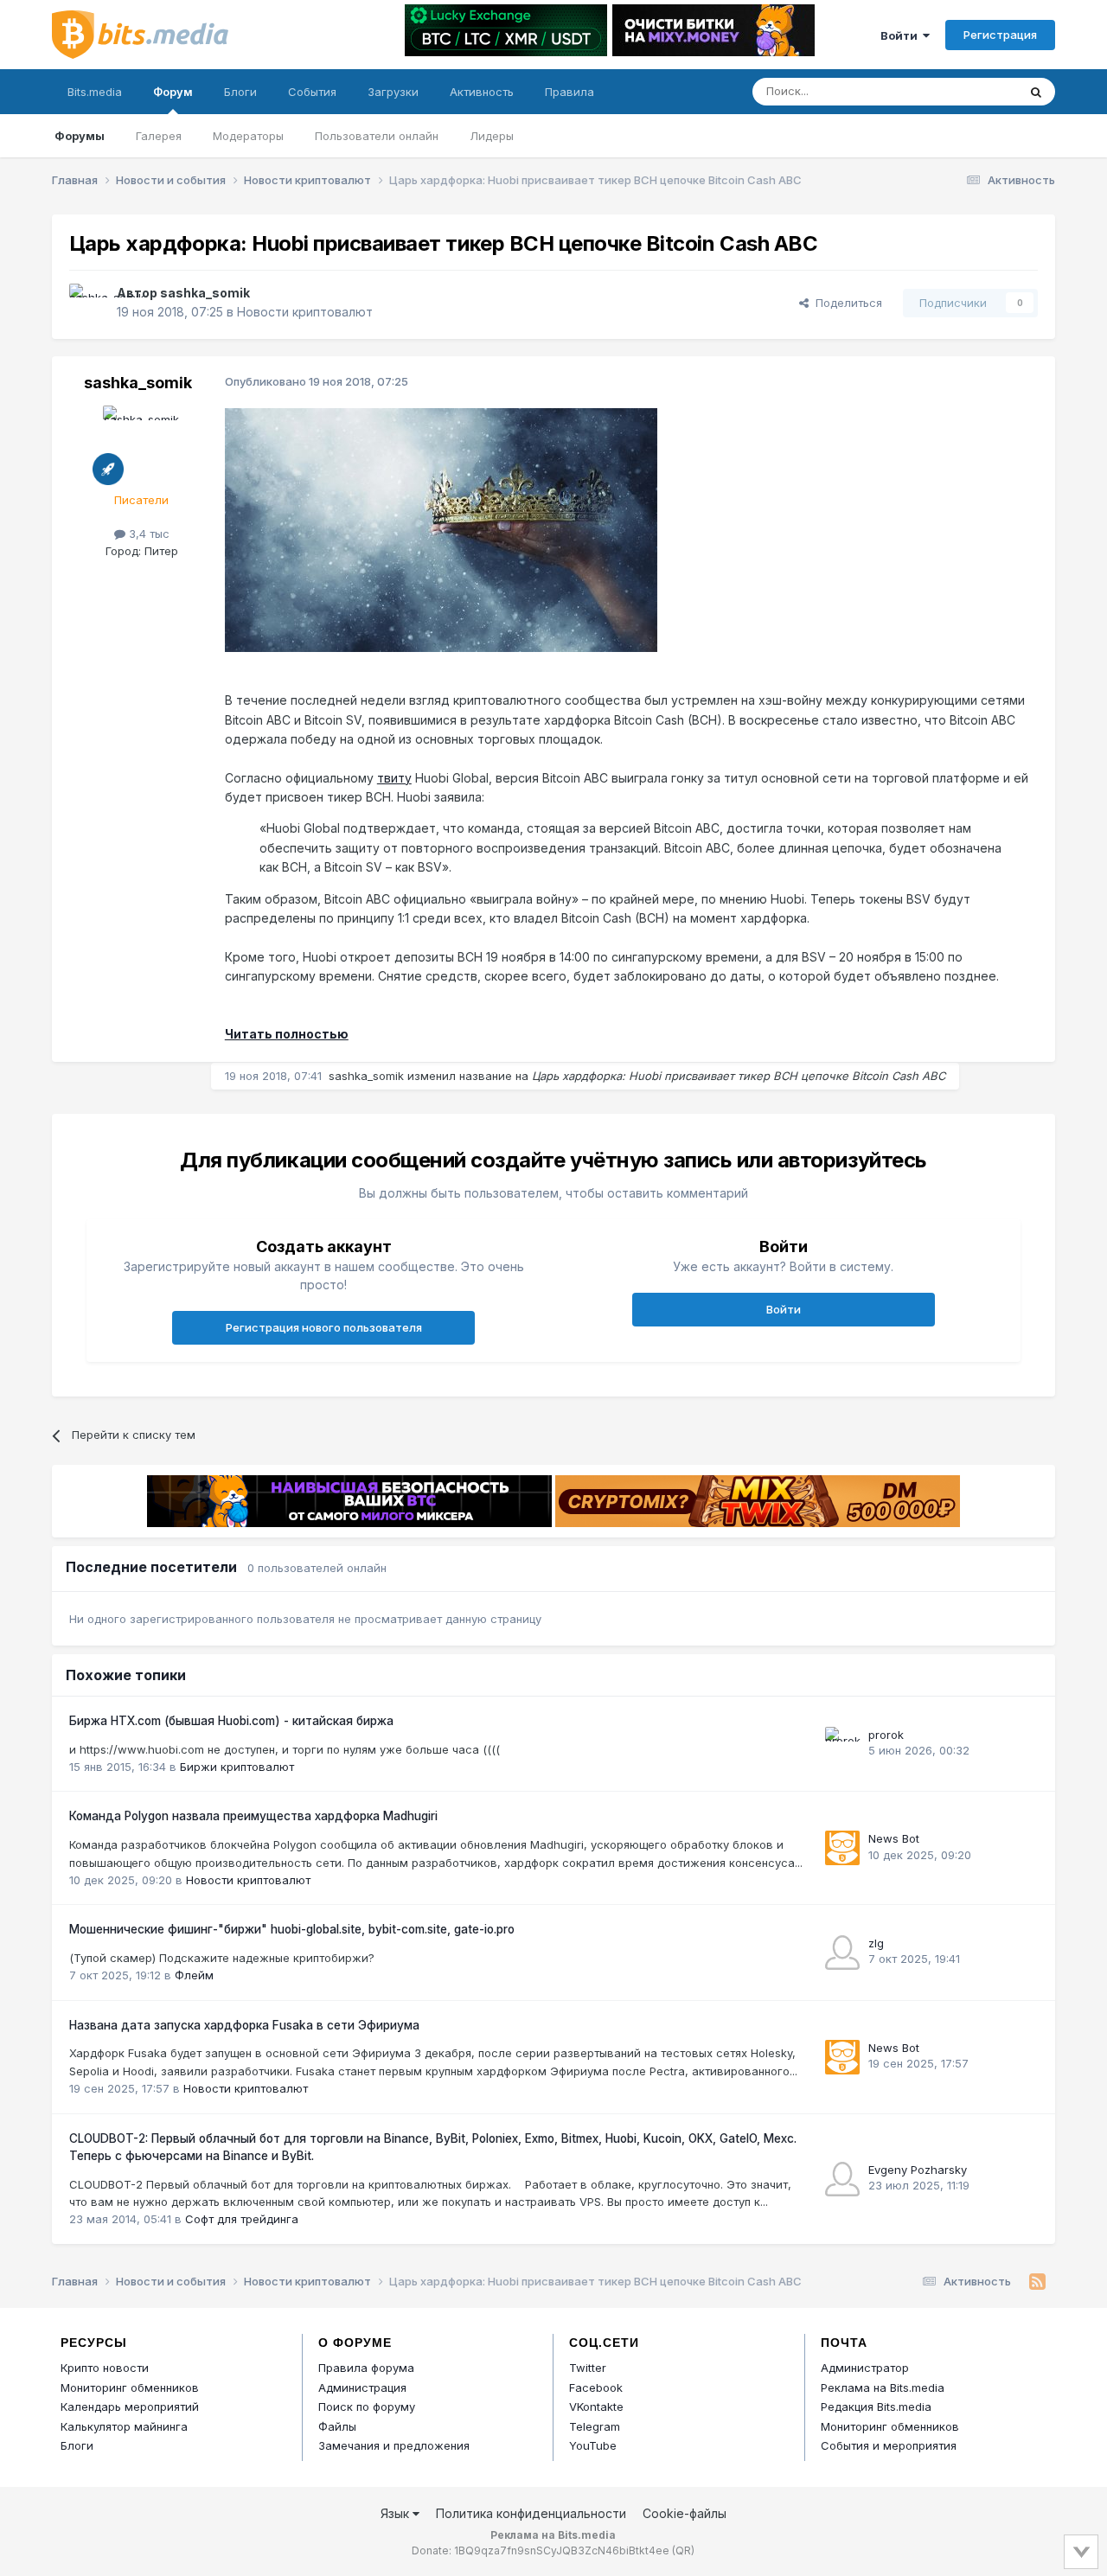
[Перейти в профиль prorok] (842, 1744)
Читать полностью (287, 1034)
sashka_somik (205, 293)
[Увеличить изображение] (441, 529)
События (312, 92)
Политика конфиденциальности (531, 2513)
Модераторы (248, 136)
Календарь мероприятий (130, 2407)
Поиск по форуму (367, 2407)
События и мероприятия (889, 2445)
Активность (482, 92)
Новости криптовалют (305, 312)
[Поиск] (1036, 92)
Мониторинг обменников (130, 2387)
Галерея (159, 136)
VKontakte (596, 2407)
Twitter (588, 2368)
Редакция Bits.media (876, 2407)
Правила (569, 92)
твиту (394, 778)
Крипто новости (105, 2368)
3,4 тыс (147, 534)
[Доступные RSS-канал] (1037, 2282)
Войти (902, 35)
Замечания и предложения (394, 2445)
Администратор (865, 2368)
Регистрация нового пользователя (324, 1327)
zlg (876, 1943)
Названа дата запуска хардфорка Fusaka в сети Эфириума (244, 2025)
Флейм (194, 1975)
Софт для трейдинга (242, 2219)
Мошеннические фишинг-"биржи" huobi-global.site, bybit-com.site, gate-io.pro (292, 1929)
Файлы (337, 2426)
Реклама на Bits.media (883, 2387)
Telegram (595, 2426)
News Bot (894, 1838)
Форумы (80, 136)
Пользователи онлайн (377, 136)
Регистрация (1000, 35)
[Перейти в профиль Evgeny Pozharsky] (842, 2179)
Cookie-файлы (685, 2513)
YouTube (593, 2445)
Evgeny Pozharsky (918, 2170)
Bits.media (95, 92)
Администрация (362, 2387)
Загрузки (393, 92)
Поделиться (845, 303)
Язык (397, 2513)
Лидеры (492, 136)
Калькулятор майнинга (124, 2426)
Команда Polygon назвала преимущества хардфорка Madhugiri (253, 1816)
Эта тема (971, 91)
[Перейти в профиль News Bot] (842, 1848)
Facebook (596, 2387)
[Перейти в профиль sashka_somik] (88, 303)
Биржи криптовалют (237, 1767)
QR (683, 2550)
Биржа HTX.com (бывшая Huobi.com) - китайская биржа (231, 1721)
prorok (886, 1735)
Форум (173, 92)
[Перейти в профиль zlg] (842, 1953)
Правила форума (366, 2368)
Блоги (240, 92)
